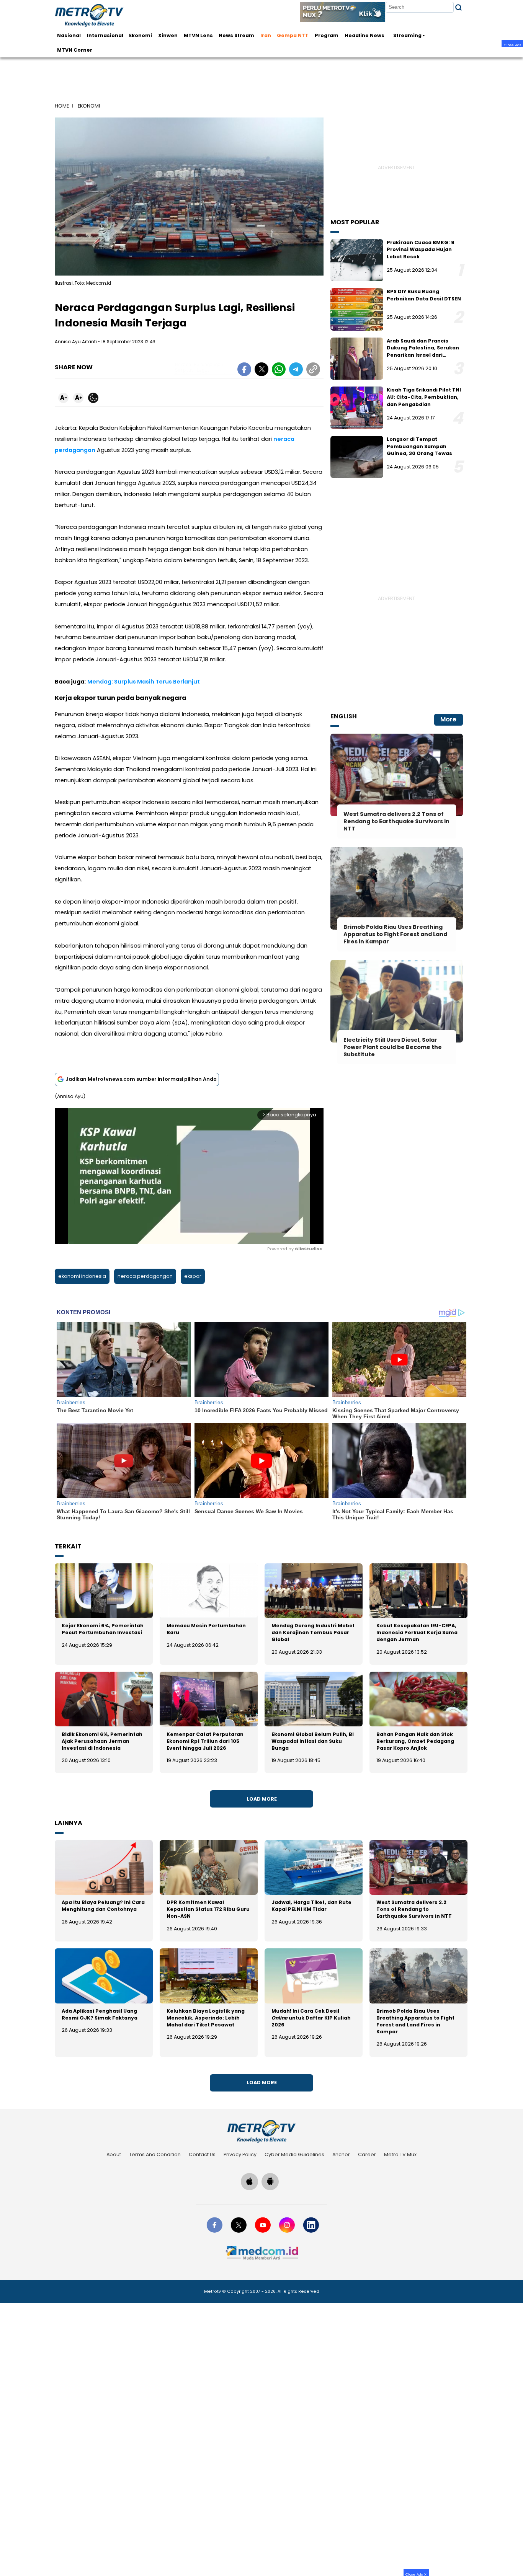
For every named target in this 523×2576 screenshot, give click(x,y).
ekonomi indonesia (82, 1276)
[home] (261, 2131)
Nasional (69, 35)
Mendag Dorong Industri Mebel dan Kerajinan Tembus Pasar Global (313, 1632)
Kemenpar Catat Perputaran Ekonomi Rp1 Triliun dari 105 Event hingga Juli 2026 (205, 1741)
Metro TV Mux (400, 2154)
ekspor (193, 1276)
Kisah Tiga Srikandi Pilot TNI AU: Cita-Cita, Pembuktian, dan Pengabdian (424, 397)
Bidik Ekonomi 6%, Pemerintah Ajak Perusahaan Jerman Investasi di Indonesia (102, 1741)
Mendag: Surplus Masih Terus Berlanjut (144, 682)
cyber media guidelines (294, 2154)
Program (327, 35)
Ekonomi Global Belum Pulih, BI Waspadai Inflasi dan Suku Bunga (313, 1741)
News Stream (236, 35)
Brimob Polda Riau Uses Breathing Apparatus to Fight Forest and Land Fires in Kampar (415, 2021)
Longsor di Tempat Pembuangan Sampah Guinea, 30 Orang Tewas (419, 446)
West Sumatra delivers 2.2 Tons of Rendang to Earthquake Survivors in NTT (414, 1909)
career (367, 2154)
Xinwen (168, 35)
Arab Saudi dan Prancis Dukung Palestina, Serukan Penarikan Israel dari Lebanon (423, 352)
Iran (266, 35)
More (448, 719)
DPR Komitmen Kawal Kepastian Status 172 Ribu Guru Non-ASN (208, 1909)
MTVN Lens (198, 35)
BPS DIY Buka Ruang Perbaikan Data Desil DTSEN (424, 295)
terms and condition (155, 2154)
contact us (202, 2154)
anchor (341, 2154)
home (62, 106)
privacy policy (240, 2154)
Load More (262, 1799)
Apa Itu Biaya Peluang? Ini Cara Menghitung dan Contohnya (103, 1906)
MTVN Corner (75, 50)
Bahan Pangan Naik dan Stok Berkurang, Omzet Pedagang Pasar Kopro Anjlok (415, 1741)
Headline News (364, 35)
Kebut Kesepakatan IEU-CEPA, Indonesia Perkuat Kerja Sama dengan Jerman (417, 1632)
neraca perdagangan (145, 1276)
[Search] (458, 7)
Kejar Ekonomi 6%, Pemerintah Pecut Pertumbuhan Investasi (103, 1629)
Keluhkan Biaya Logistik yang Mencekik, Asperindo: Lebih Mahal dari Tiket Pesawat (206, 2018)
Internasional (105, 35)
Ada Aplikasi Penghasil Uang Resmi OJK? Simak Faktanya (100, 2014)
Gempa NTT (293, 35)
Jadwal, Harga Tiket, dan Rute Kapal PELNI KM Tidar (311, 1906)
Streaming (407, 35)
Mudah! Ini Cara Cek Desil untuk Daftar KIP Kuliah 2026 (311, 2018)
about (114, 2154)
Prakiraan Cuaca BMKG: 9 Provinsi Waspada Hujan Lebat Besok (421, 250)
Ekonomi (141, 35)
